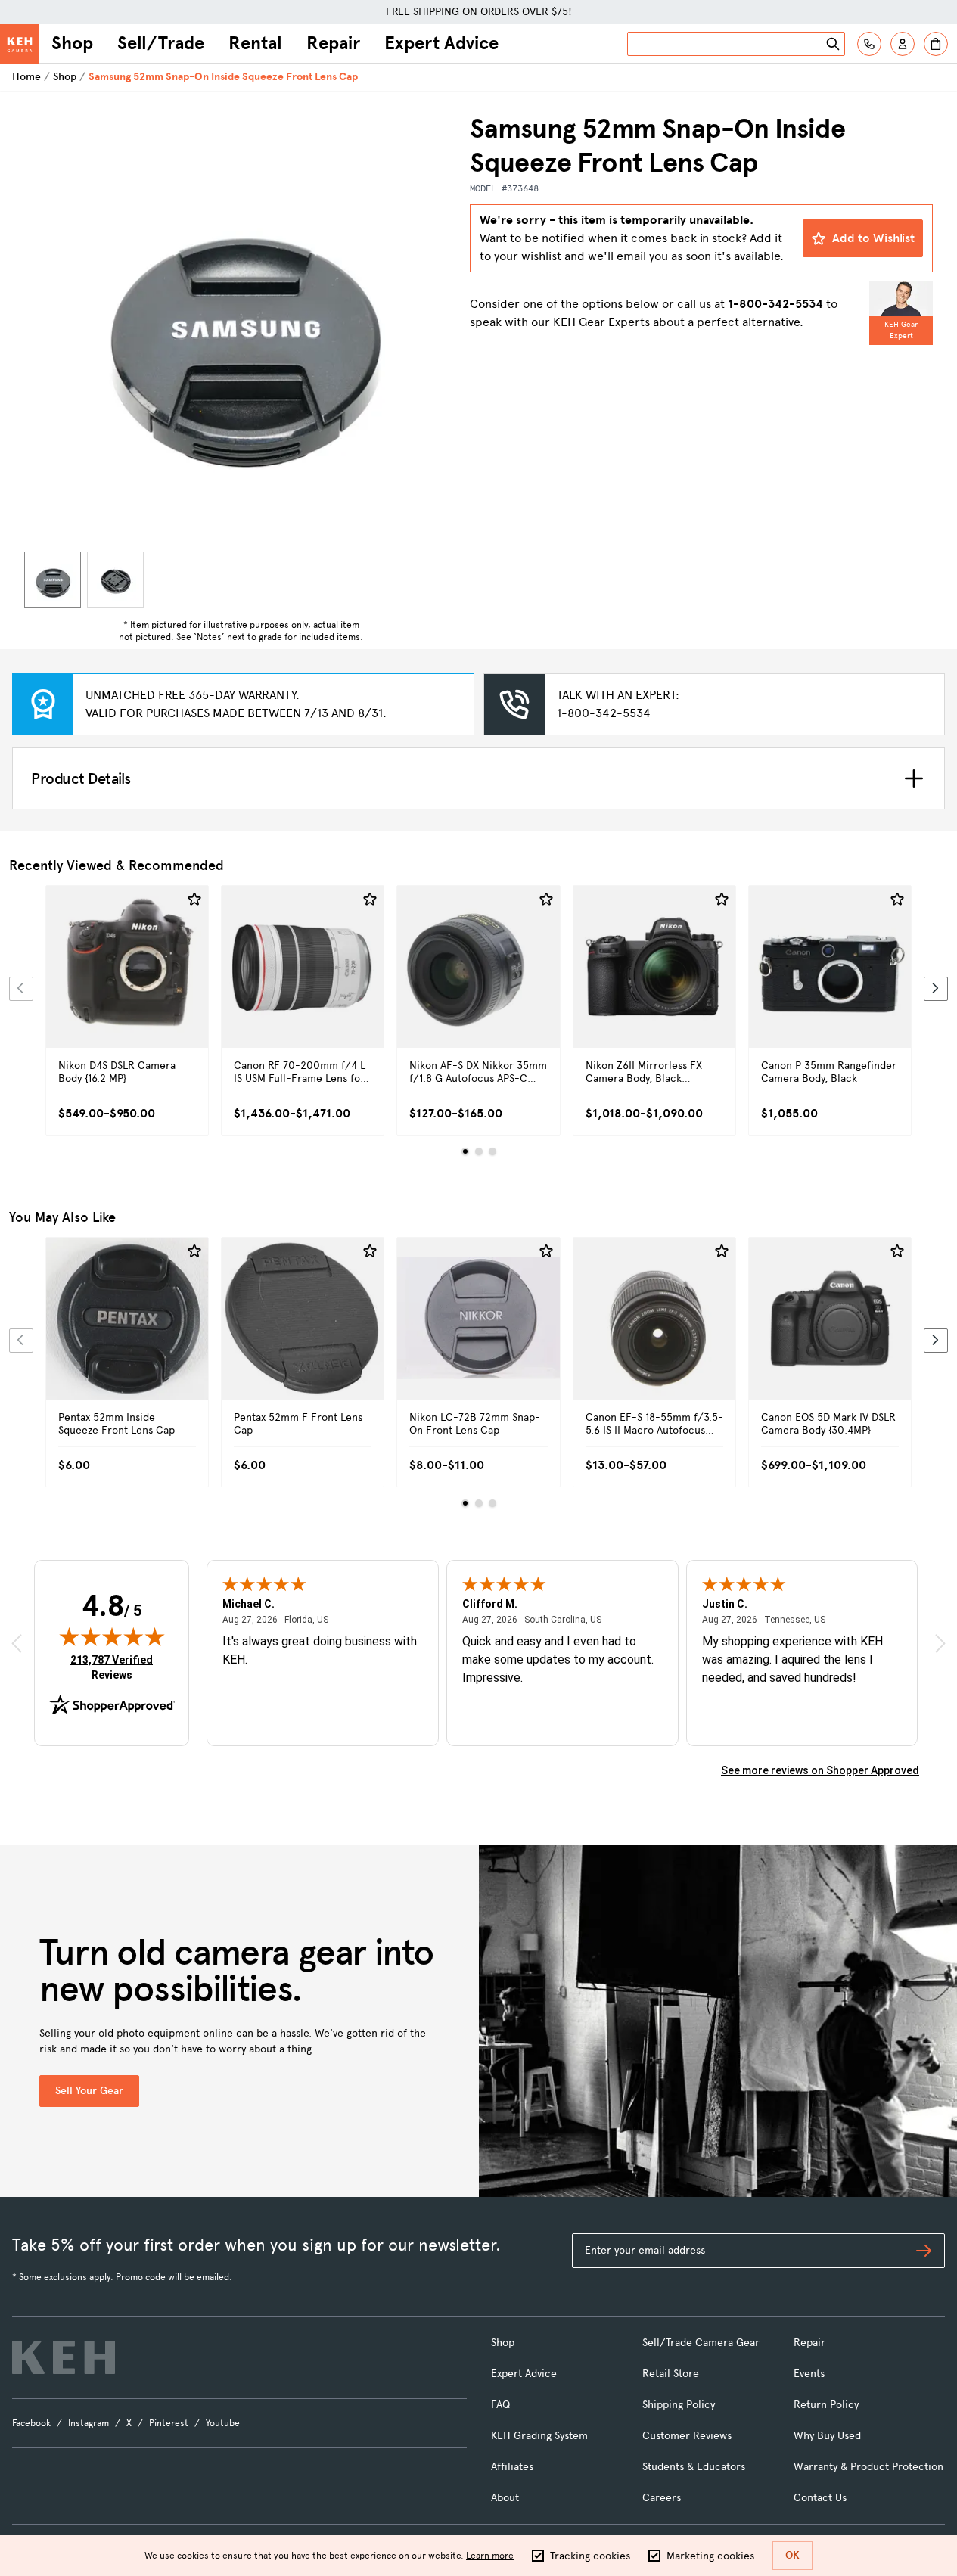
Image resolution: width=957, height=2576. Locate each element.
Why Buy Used (827, 2436)
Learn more (490, 2556)
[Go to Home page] (20, 44)
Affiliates (512, 2467)
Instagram (89, 2423)
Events (809, 2374)
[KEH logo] (64, 2357)
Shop (72, 43)
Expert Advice (441, 43)
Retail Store (671, 2374)
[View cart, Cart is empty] (936, 44)
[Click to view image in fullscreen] (241, 329)
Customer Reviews (687, 2436)
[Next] (936, 989)
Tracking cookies (590, 2556)
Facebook (31, 2423)
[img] (112, 1636)
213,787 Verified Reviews (115, 1667)
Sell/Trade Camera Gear (701, 2343)
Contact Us (820, 2498)
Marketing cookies (710, 2556)
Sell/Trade (161, 43)
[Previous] (21, 989)
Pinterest (169, 2423)
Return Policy (826, 2405)
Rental (255, 43)
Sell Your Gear (89, 2091)
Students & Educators (694, 2467)
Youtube (223, 2423)
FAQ (500, 2405)
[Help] (869, 44)
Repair (333, 43)
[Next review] (940, 1643)
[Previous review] (17, 1643)
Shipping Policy (679, 2405)
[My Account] (903, 44)
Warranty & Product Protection (868, 2467)
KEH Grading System (539, 2436)
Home (26, 77)
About (505, 2498)
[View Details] (127, 984)
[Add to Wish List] (194, 900)
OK (792, 2555)
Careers (662, 2498)
